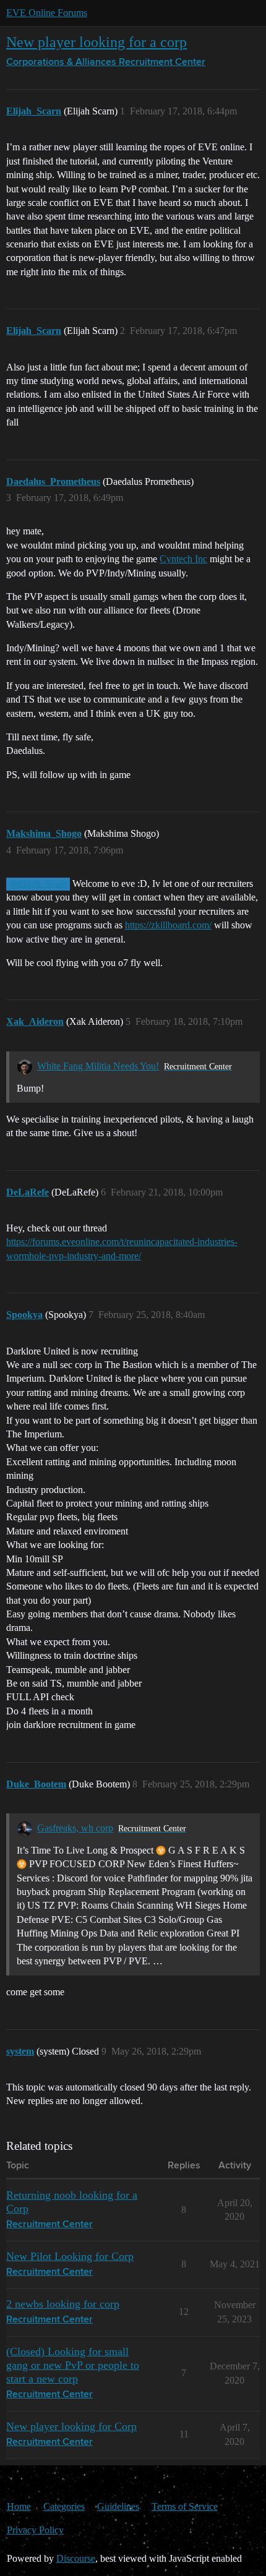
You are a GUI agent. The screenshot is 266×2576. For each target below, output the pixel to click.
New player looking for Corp (71, 2426)
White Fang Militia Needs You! (98, 1066)
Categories (64, 2506)
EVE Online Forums (47, 13)
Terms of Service (185, 2506)
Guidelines (118, 2506)
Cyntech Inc (183, 559)
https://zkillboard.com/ (168, 925)
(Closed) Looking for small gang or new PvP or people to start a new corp (73, 2365)
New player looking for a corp (97, 42)
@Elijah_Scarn (38, 884)
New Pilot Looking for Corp (70, 2256)
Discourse (76, 2558)
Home (19, 2506)
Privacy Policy (35, 2530)
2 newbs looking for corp (63, 2304)
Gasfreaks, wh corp (75, 1828)
